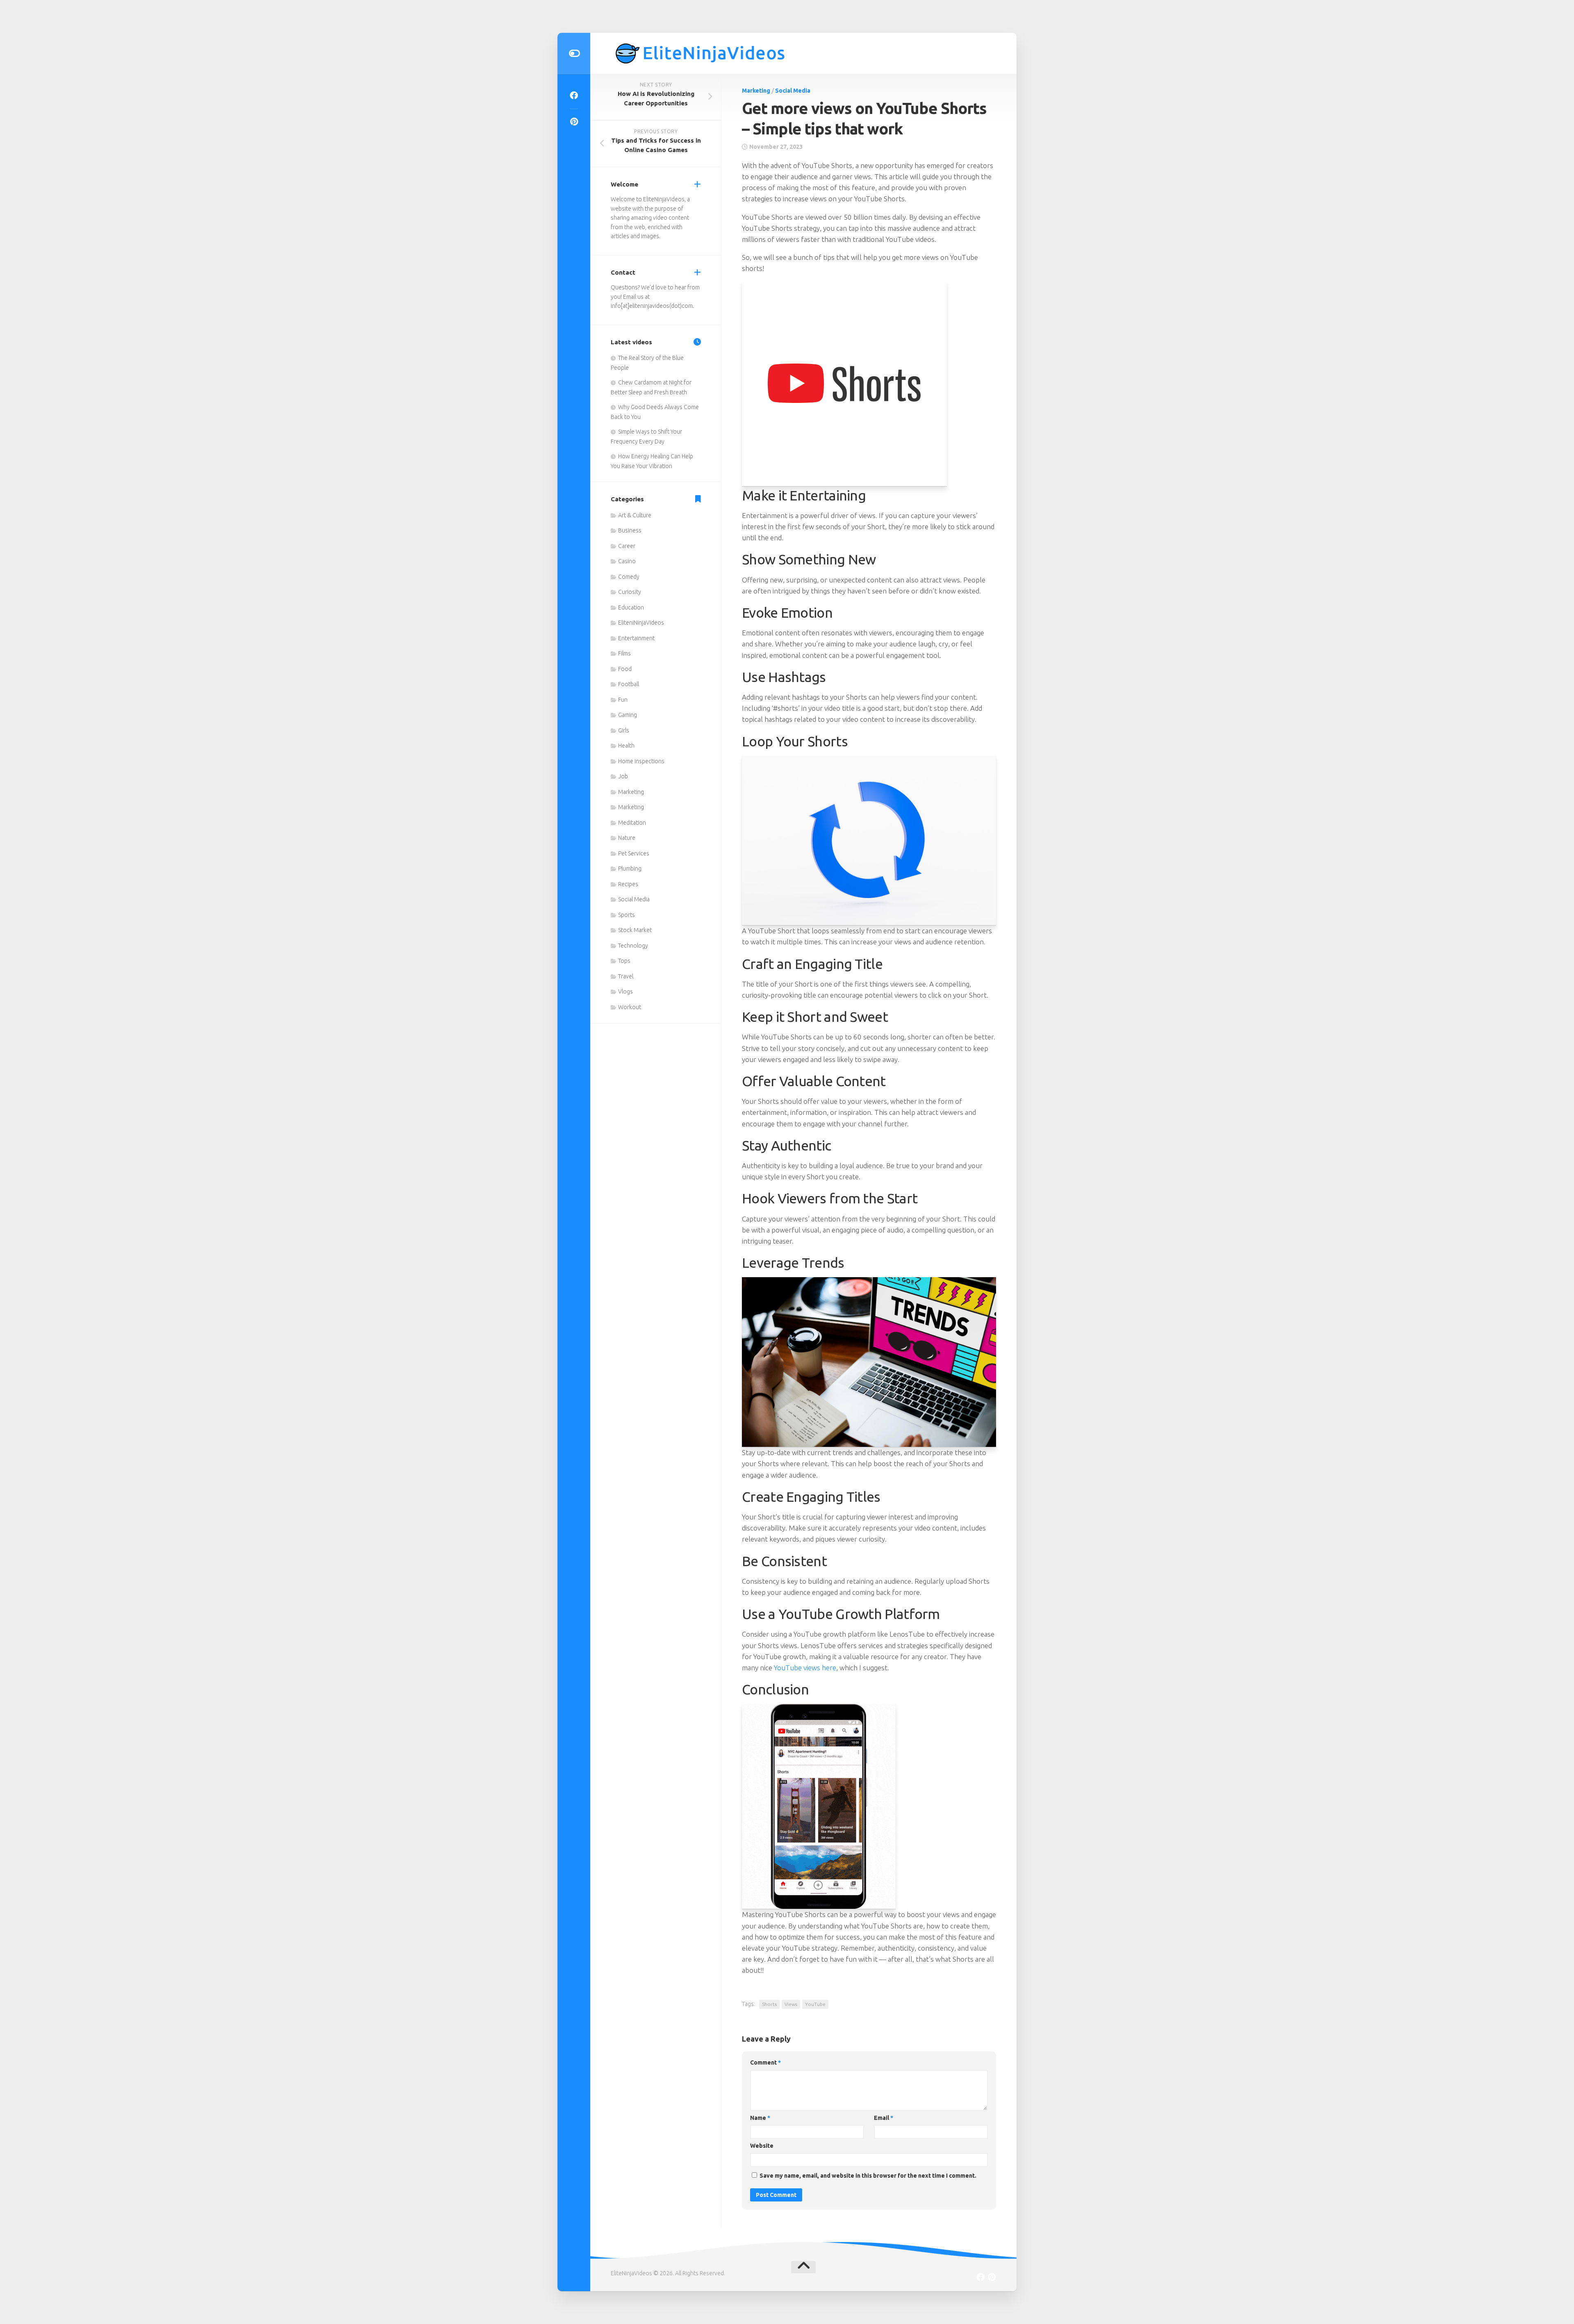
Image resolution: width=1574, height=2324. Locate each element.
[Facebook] (574, 96)
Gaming (628, 715)
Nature (627, 838)
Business (630, 530)
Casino (627, 561)
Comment (765, 2062)
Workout (630, 1007)
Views (791, 2004)
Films (624, 653)
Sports (627, 915)
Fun (623, 700)
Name (760, 2118)
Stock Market (635, 930)
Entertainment (636, 638)
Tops (624, 961)
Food (625, 669)
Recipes (628, 884)
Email (884, 2118)
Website (762, 2146)
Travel (626, 976)
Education (631, 607)
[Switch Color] (574, 53)
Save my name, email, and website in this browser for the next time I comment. (868, 2176)
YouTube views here (805, 1668)
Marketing (756, 91)
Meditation (632, 823)
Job (623, 776)
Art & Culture (635, 515)
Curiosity (630, 592)
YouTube (815, 2004)
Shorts (769, 2004)
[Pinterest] (574, 122)
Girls (624, 730)
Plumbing (630, 869)
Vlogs (626, 991)
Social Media (793, 91)
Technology (633, 946)
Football (629, 684)
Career (627, 546)
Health (626, 746)
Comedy (629, 577)
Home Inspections (641, 761)
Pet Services (634, 853)
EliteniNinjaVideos (641, 623)
